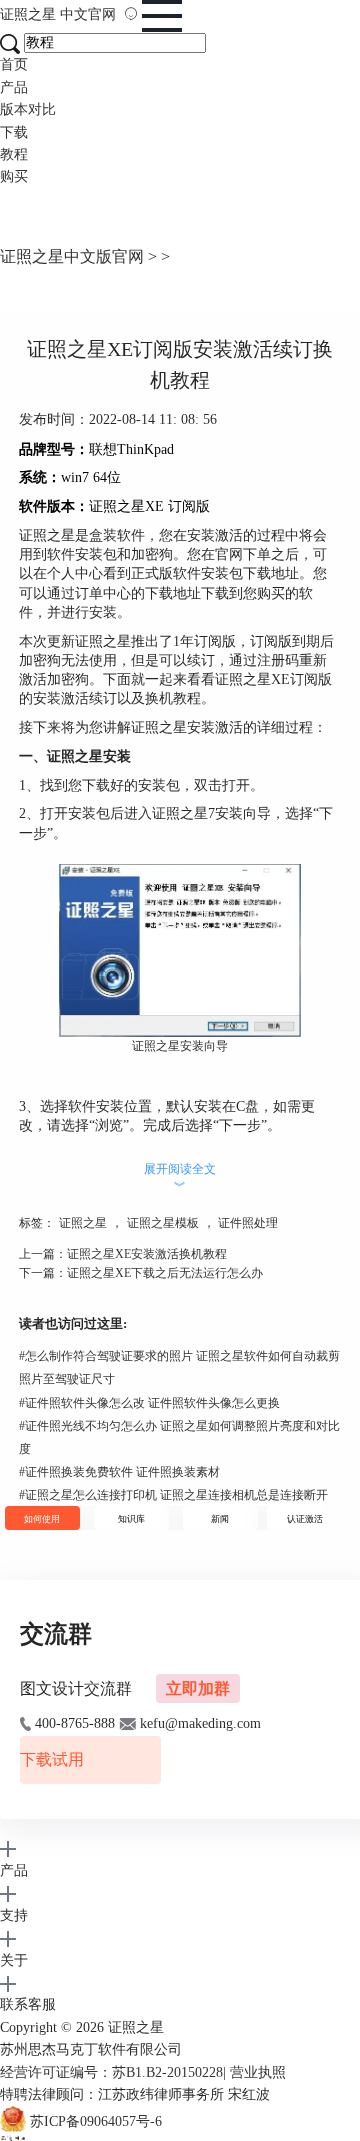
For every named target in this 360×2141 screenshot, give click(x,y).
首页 (14, 64)
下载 (14, 132)
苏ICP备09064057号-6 (96, 2122)
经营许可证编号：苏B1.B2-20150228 (111, 2072)
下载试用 (52, 1759)
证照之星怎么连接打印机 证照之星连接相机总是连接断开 (173, 1495)
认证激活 (305, 1519)
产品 (14, 87)
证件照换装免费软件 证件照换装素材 (119, 1472)
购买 (14, 176)
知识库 (131, 1519)
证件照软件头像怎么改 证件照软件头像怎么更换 (149, 1403)
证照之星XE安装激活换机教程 (147, 1254)
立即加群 (198, 1688)
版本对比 (28, 109)
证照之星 (58, 14)
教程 (14, 154)
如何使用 (42, 1519)
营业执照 (258, 2072)
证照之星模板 (163, 1223)
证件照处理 (248, 1223)
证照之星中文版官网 (72, 256)
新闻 (220, 1519)
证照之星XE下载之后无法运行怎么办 (165, 1273)
